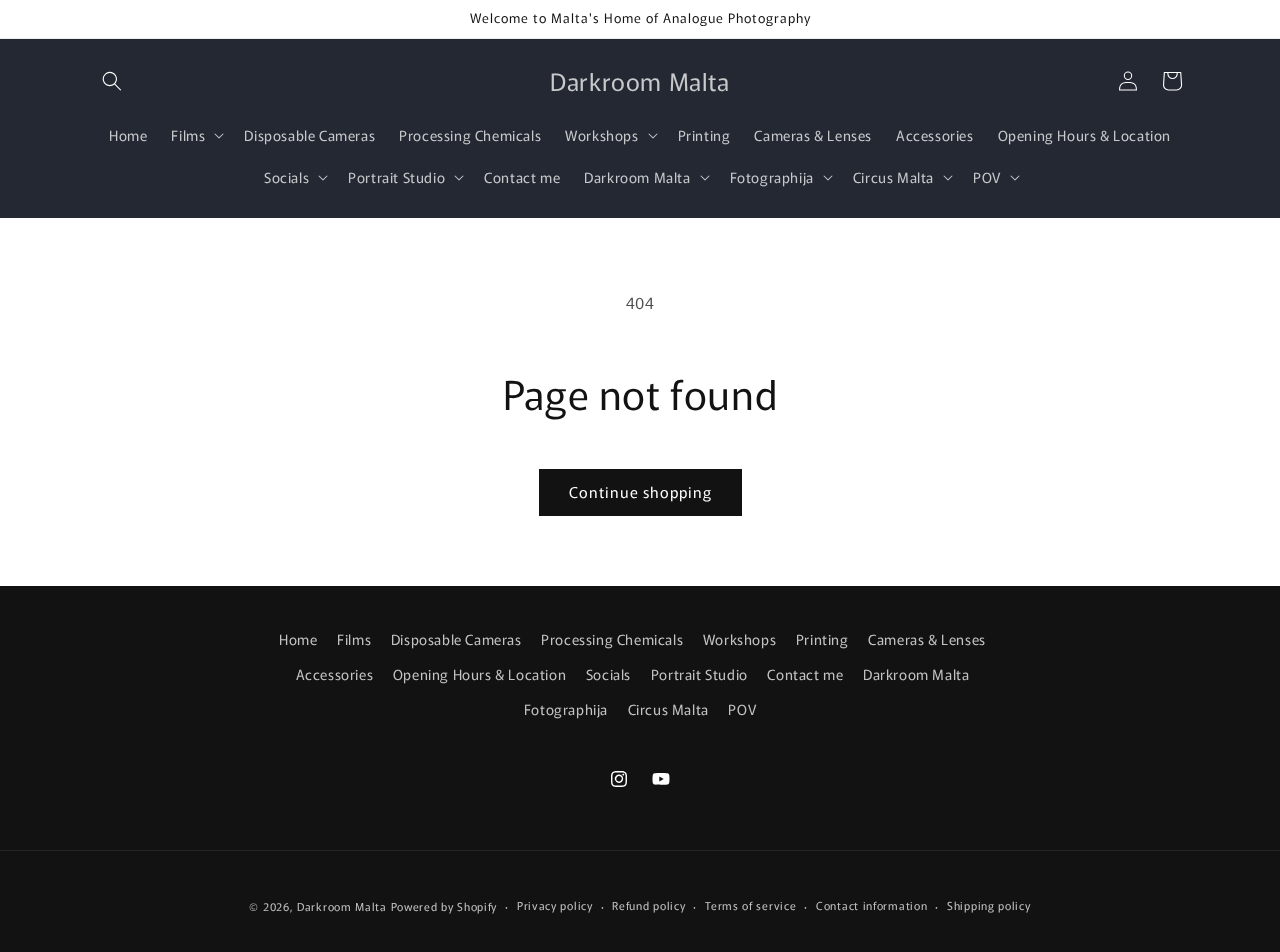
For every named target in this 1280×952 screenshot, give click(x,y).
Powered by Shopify (444, 906)
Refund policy (648, 905)
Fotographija (566, 709)
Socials (608, 674)
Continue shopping (640, 491)
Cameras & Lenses (927, 639)
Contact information (871, 905)
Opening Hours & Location (479, 674)
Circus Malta (668, 709)
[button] (112, 81)
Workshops (739, 639)
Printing (822, 639)
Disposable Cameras (456, 639)
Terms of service (750, 905)
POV (742, 709)
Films (354, 639)
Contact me (805, 674)
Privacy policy (555, 905)
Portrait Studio (699, 674)
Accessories (335, 674)
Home (298, 639)
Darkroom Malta (916, 674)
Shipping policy (989, 905)
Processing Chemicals (612, 639)
